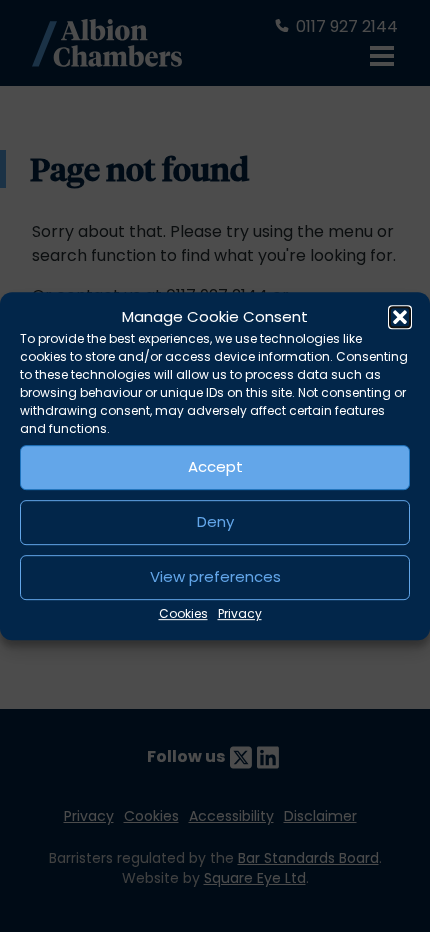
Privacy (240, 613)
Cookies (183, 613)
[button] (400, 318)
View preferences (215, 576)
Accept (215, 466)
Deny (215, 521)
